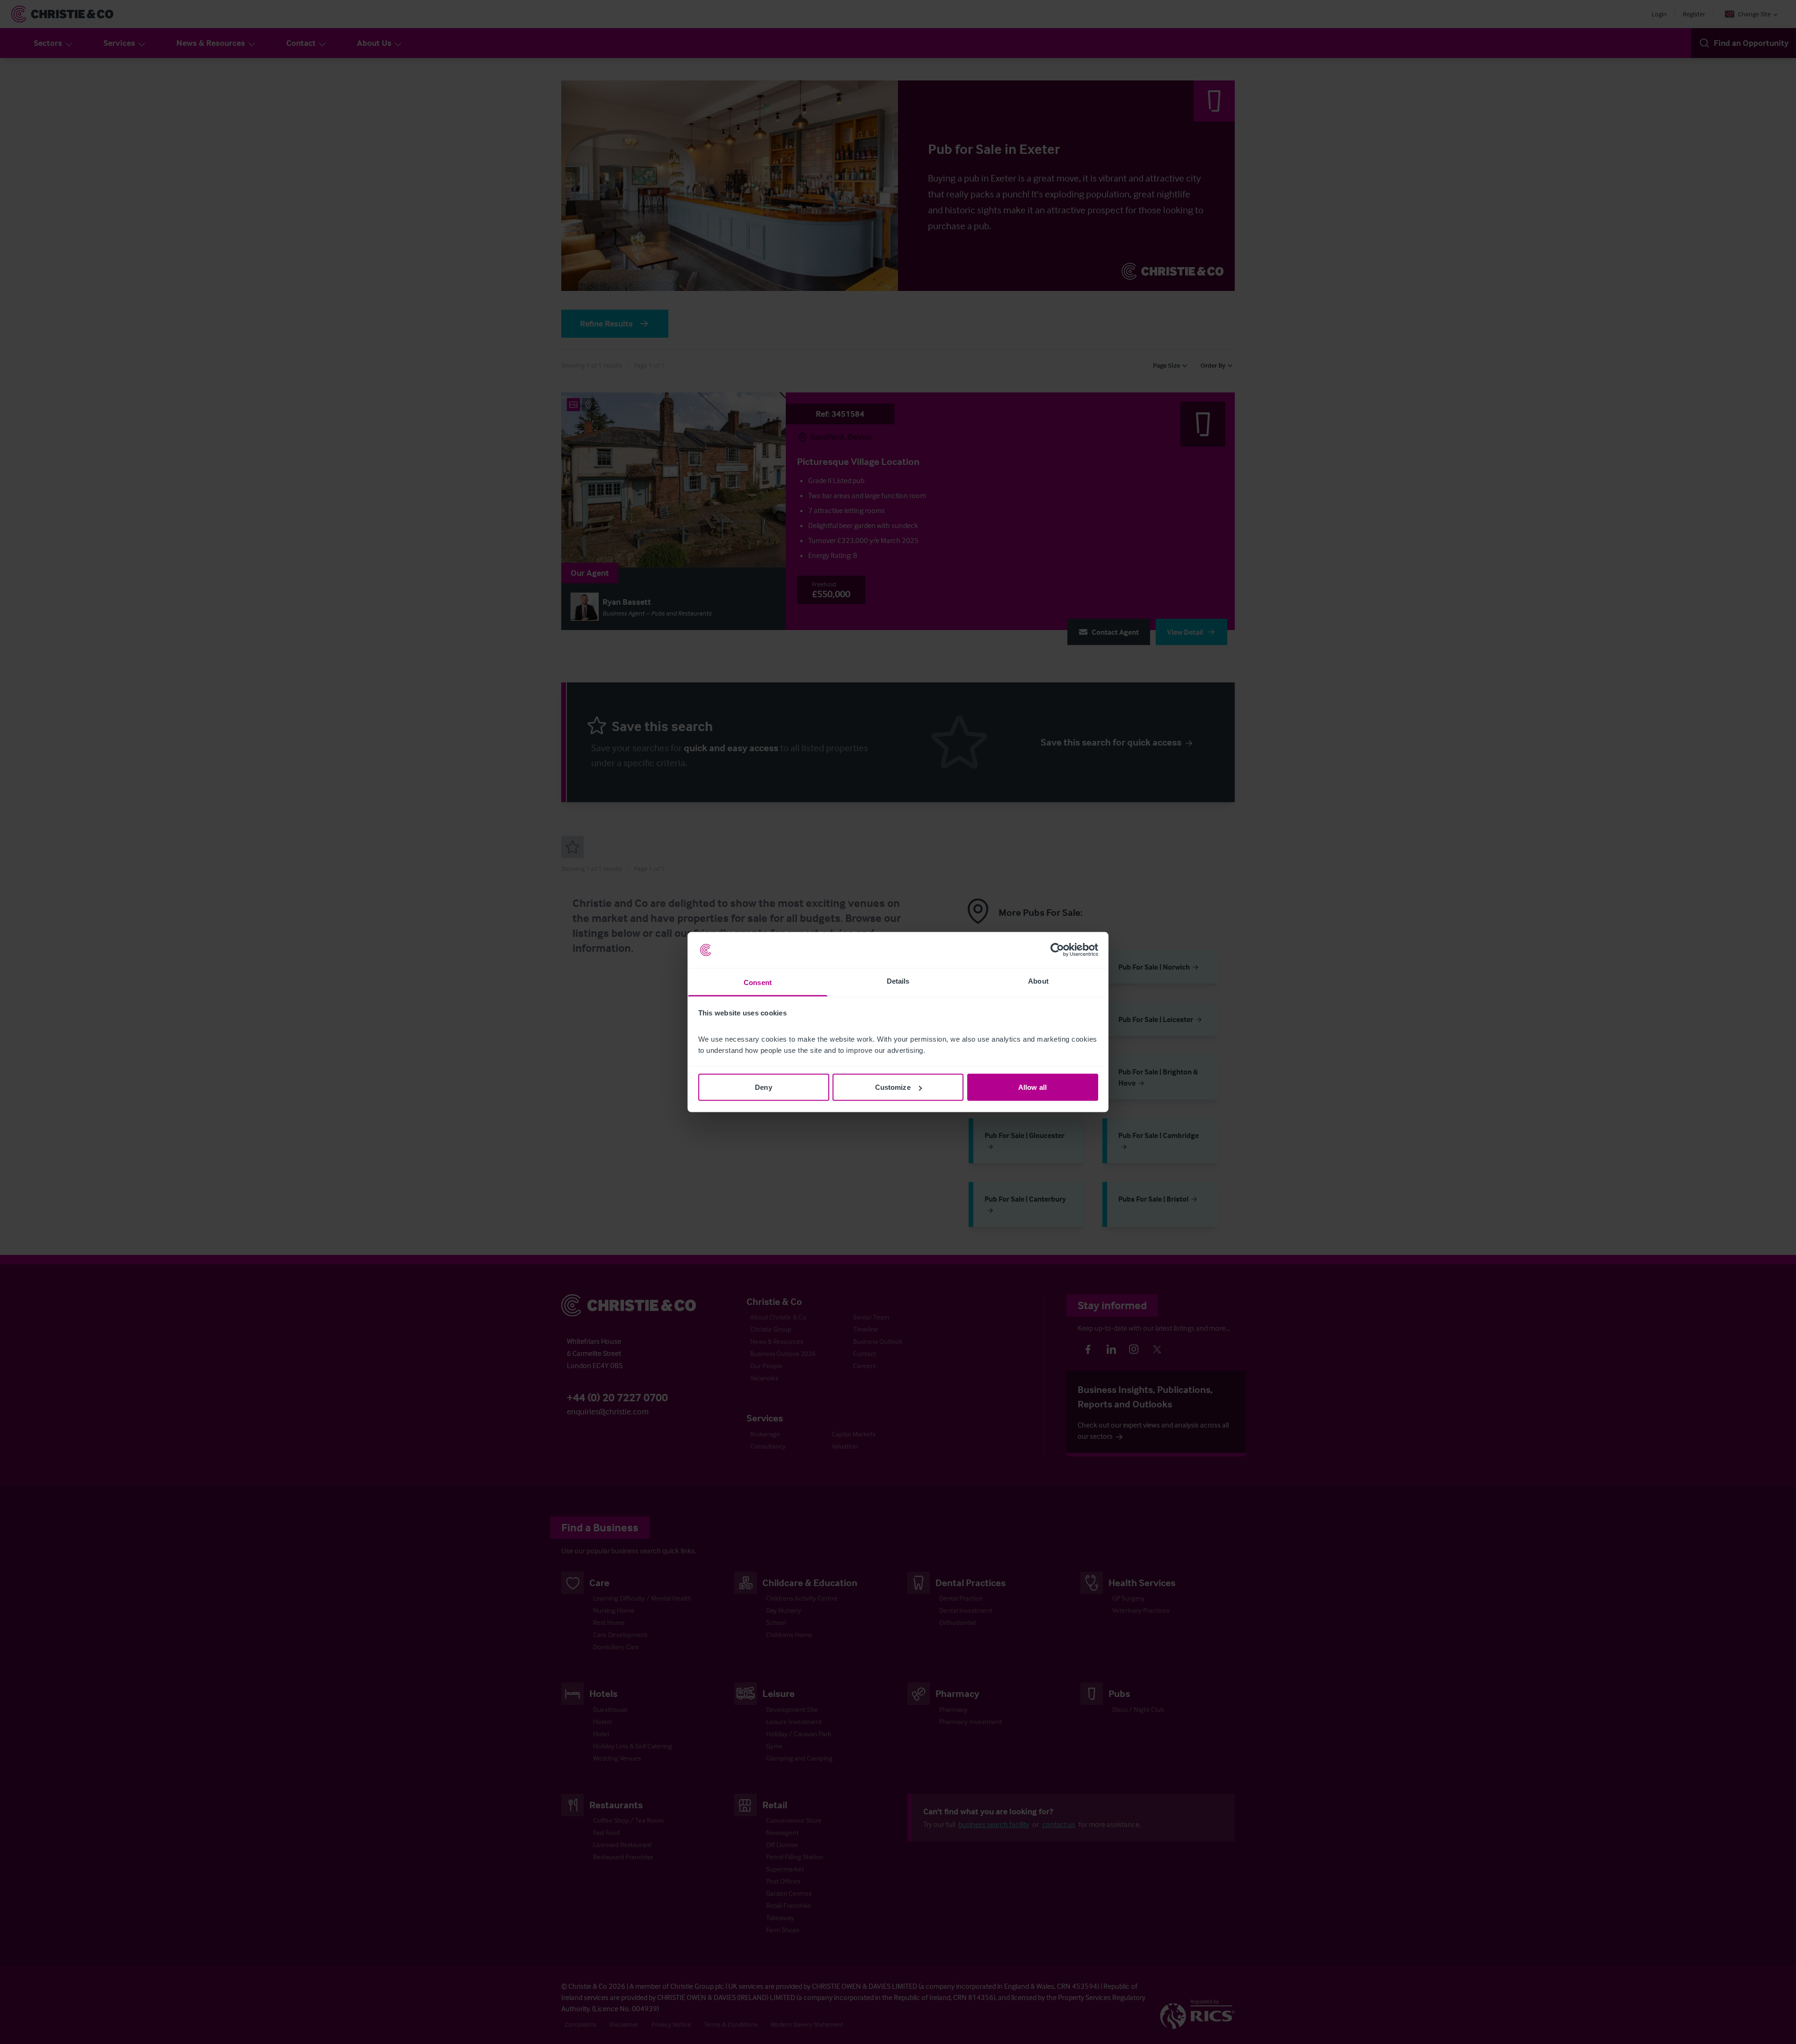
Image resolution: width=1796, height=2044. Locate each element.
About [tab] (1038, 981)
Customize (893, 1087)
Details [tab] (898, 981)
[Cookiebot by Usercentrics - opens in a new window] (1057, 950)
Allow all (1032, 1087)
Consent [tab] (758, 982)
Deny (763, 1087)
